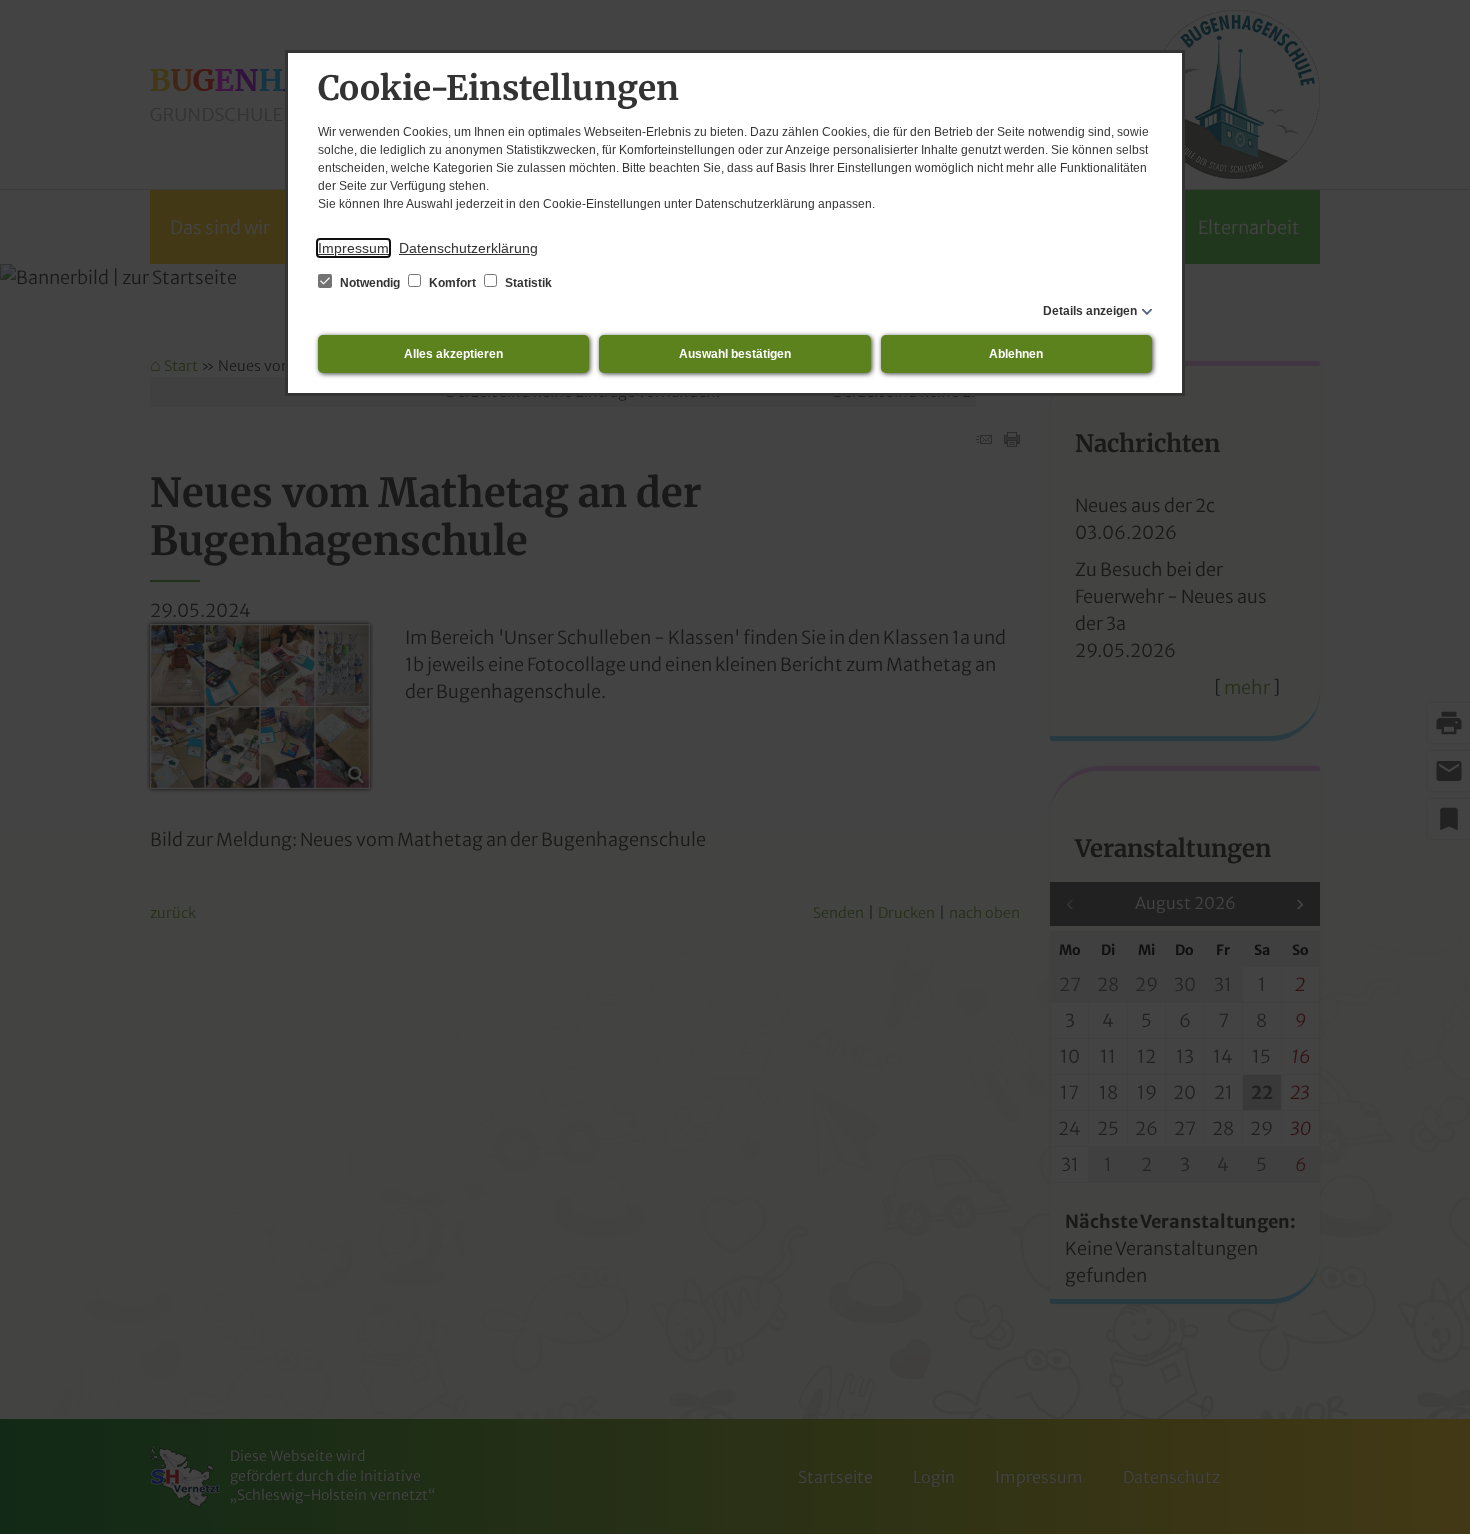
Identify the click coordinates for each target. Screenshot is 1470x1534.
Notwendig (370, 283)
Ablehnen (1016, 354)
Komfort (452, 283)
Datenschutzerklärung (468, 248)
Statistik (527, 283)
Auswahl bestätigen (735, 354)
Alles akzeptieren (453, 354)
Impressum (353, 248)
